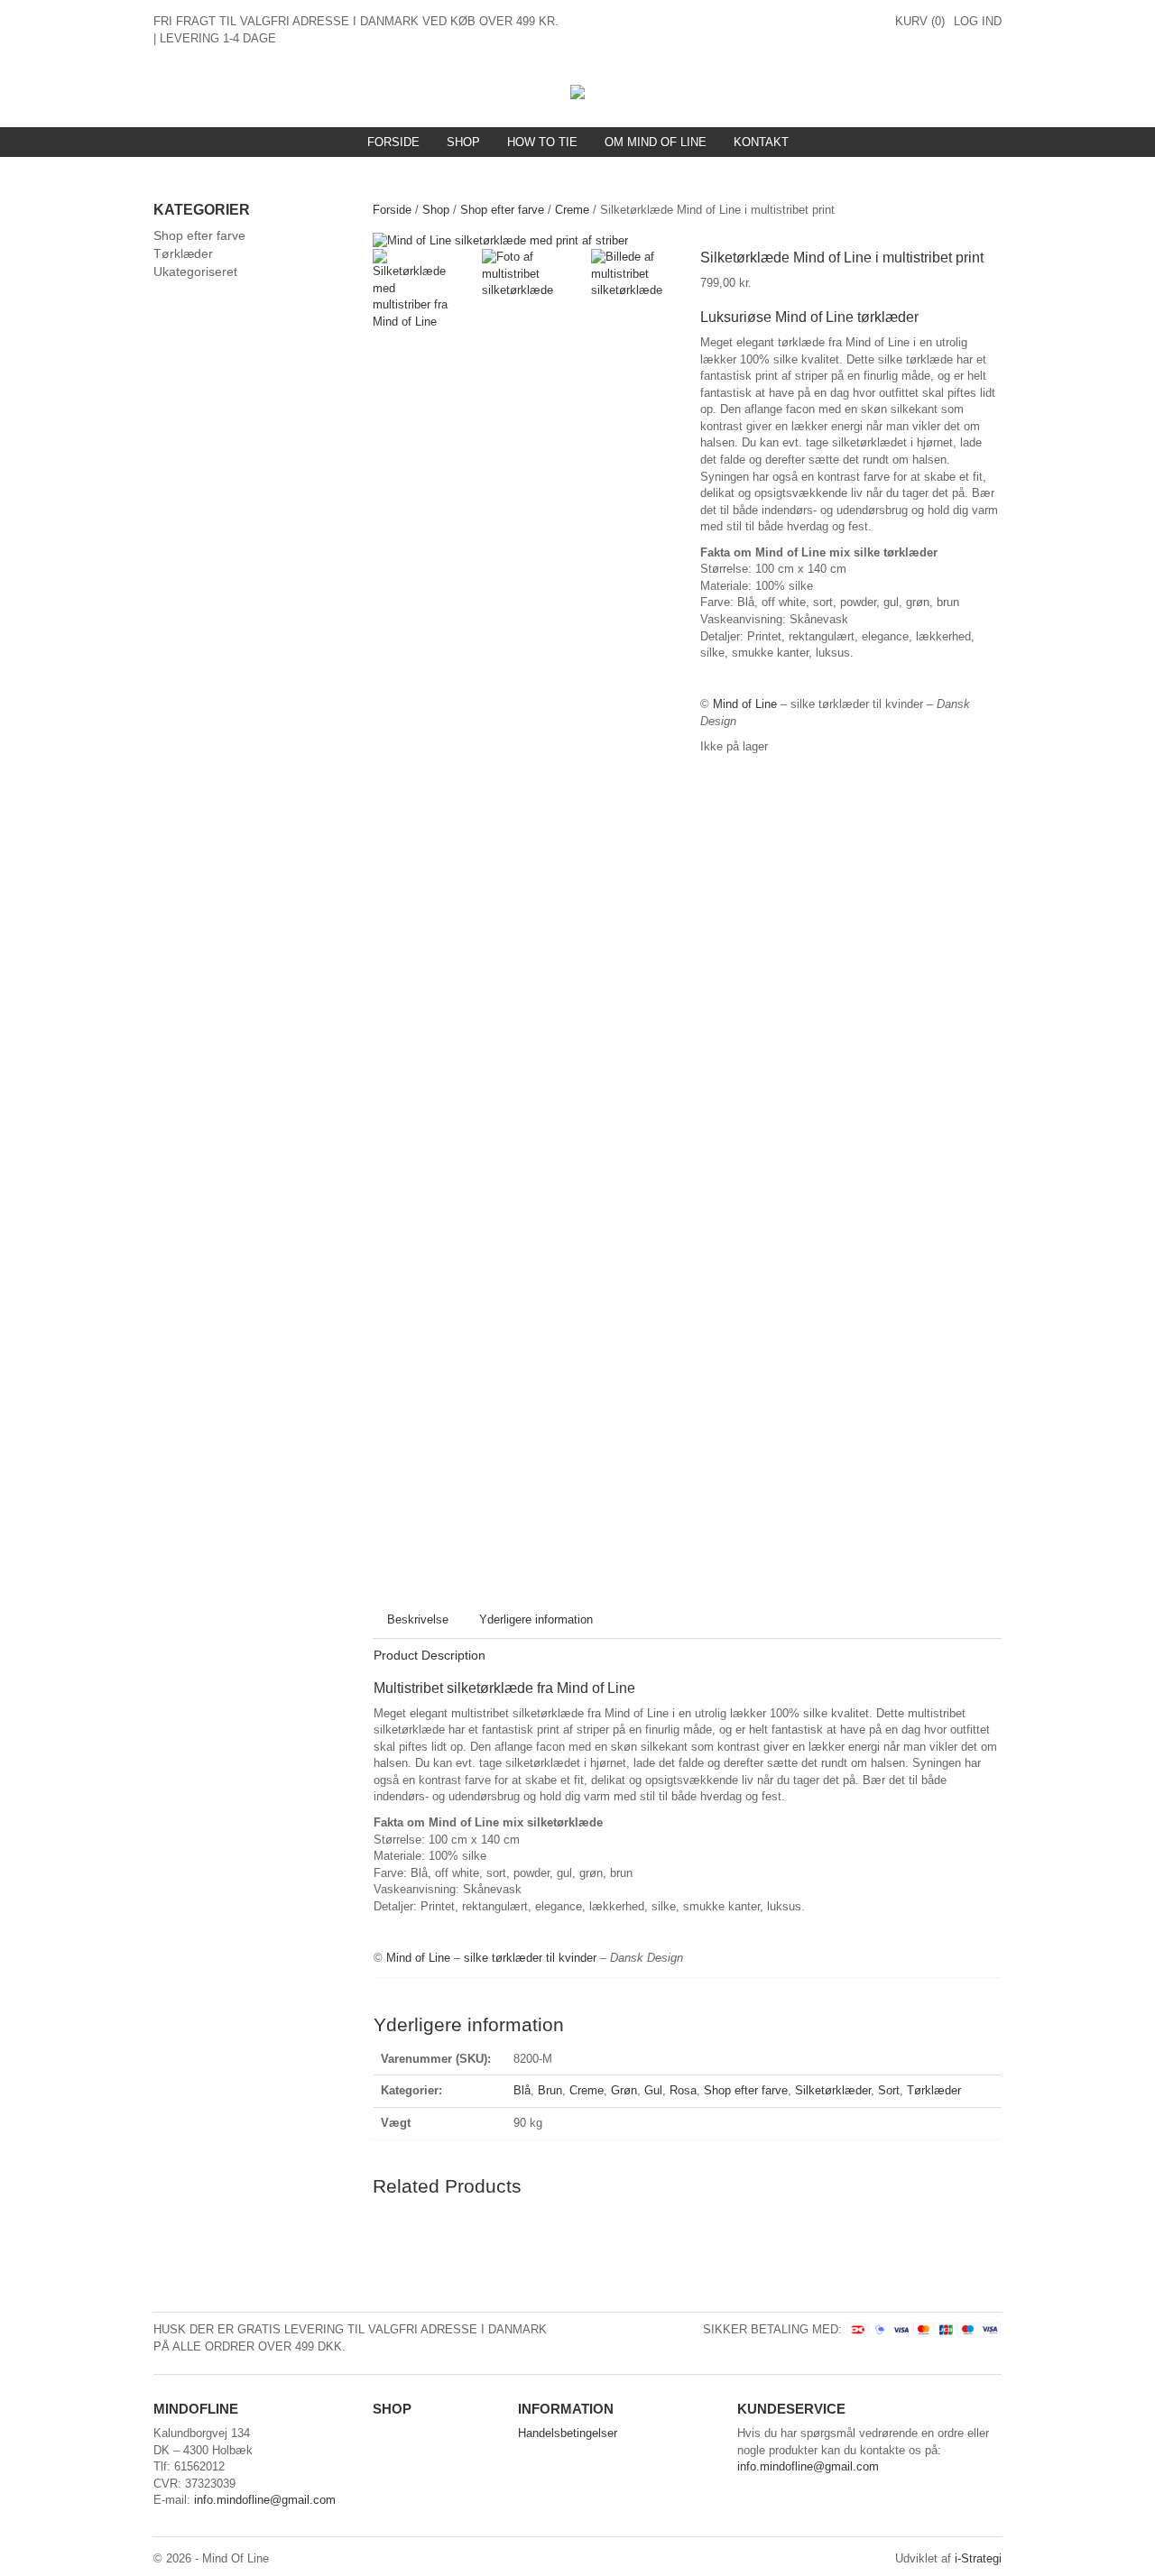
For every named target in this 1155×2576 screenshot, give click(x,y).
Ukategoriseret (195, 271)
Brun (550, 2090)
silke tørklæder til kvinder (530, 1958)
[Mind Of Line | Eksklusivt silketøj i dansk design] (577, 91)
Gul (653, 2090)
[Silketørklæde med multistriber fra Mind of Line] (500, 239)
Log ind (978, 21)
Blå (522, 2090)
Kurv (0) (920, 21)
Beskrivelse (418, 1619)
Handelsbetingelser (568, 2433)
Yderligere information (536, 1619)
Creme (572, 210)
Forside (393, 142)
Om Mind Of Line (656, 142)
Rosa (683, 2090)
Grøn (624, 2090)
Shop (463, 142)
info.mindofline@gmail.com (265, 2500)
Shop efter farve (502, 210)
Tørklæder (934, 2090)
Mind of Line (745, 704)
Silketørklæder (833, 2090)
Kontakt (761, 142)
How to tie (542, 142)
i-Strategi (978, 2558)
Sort (889, 2090)
